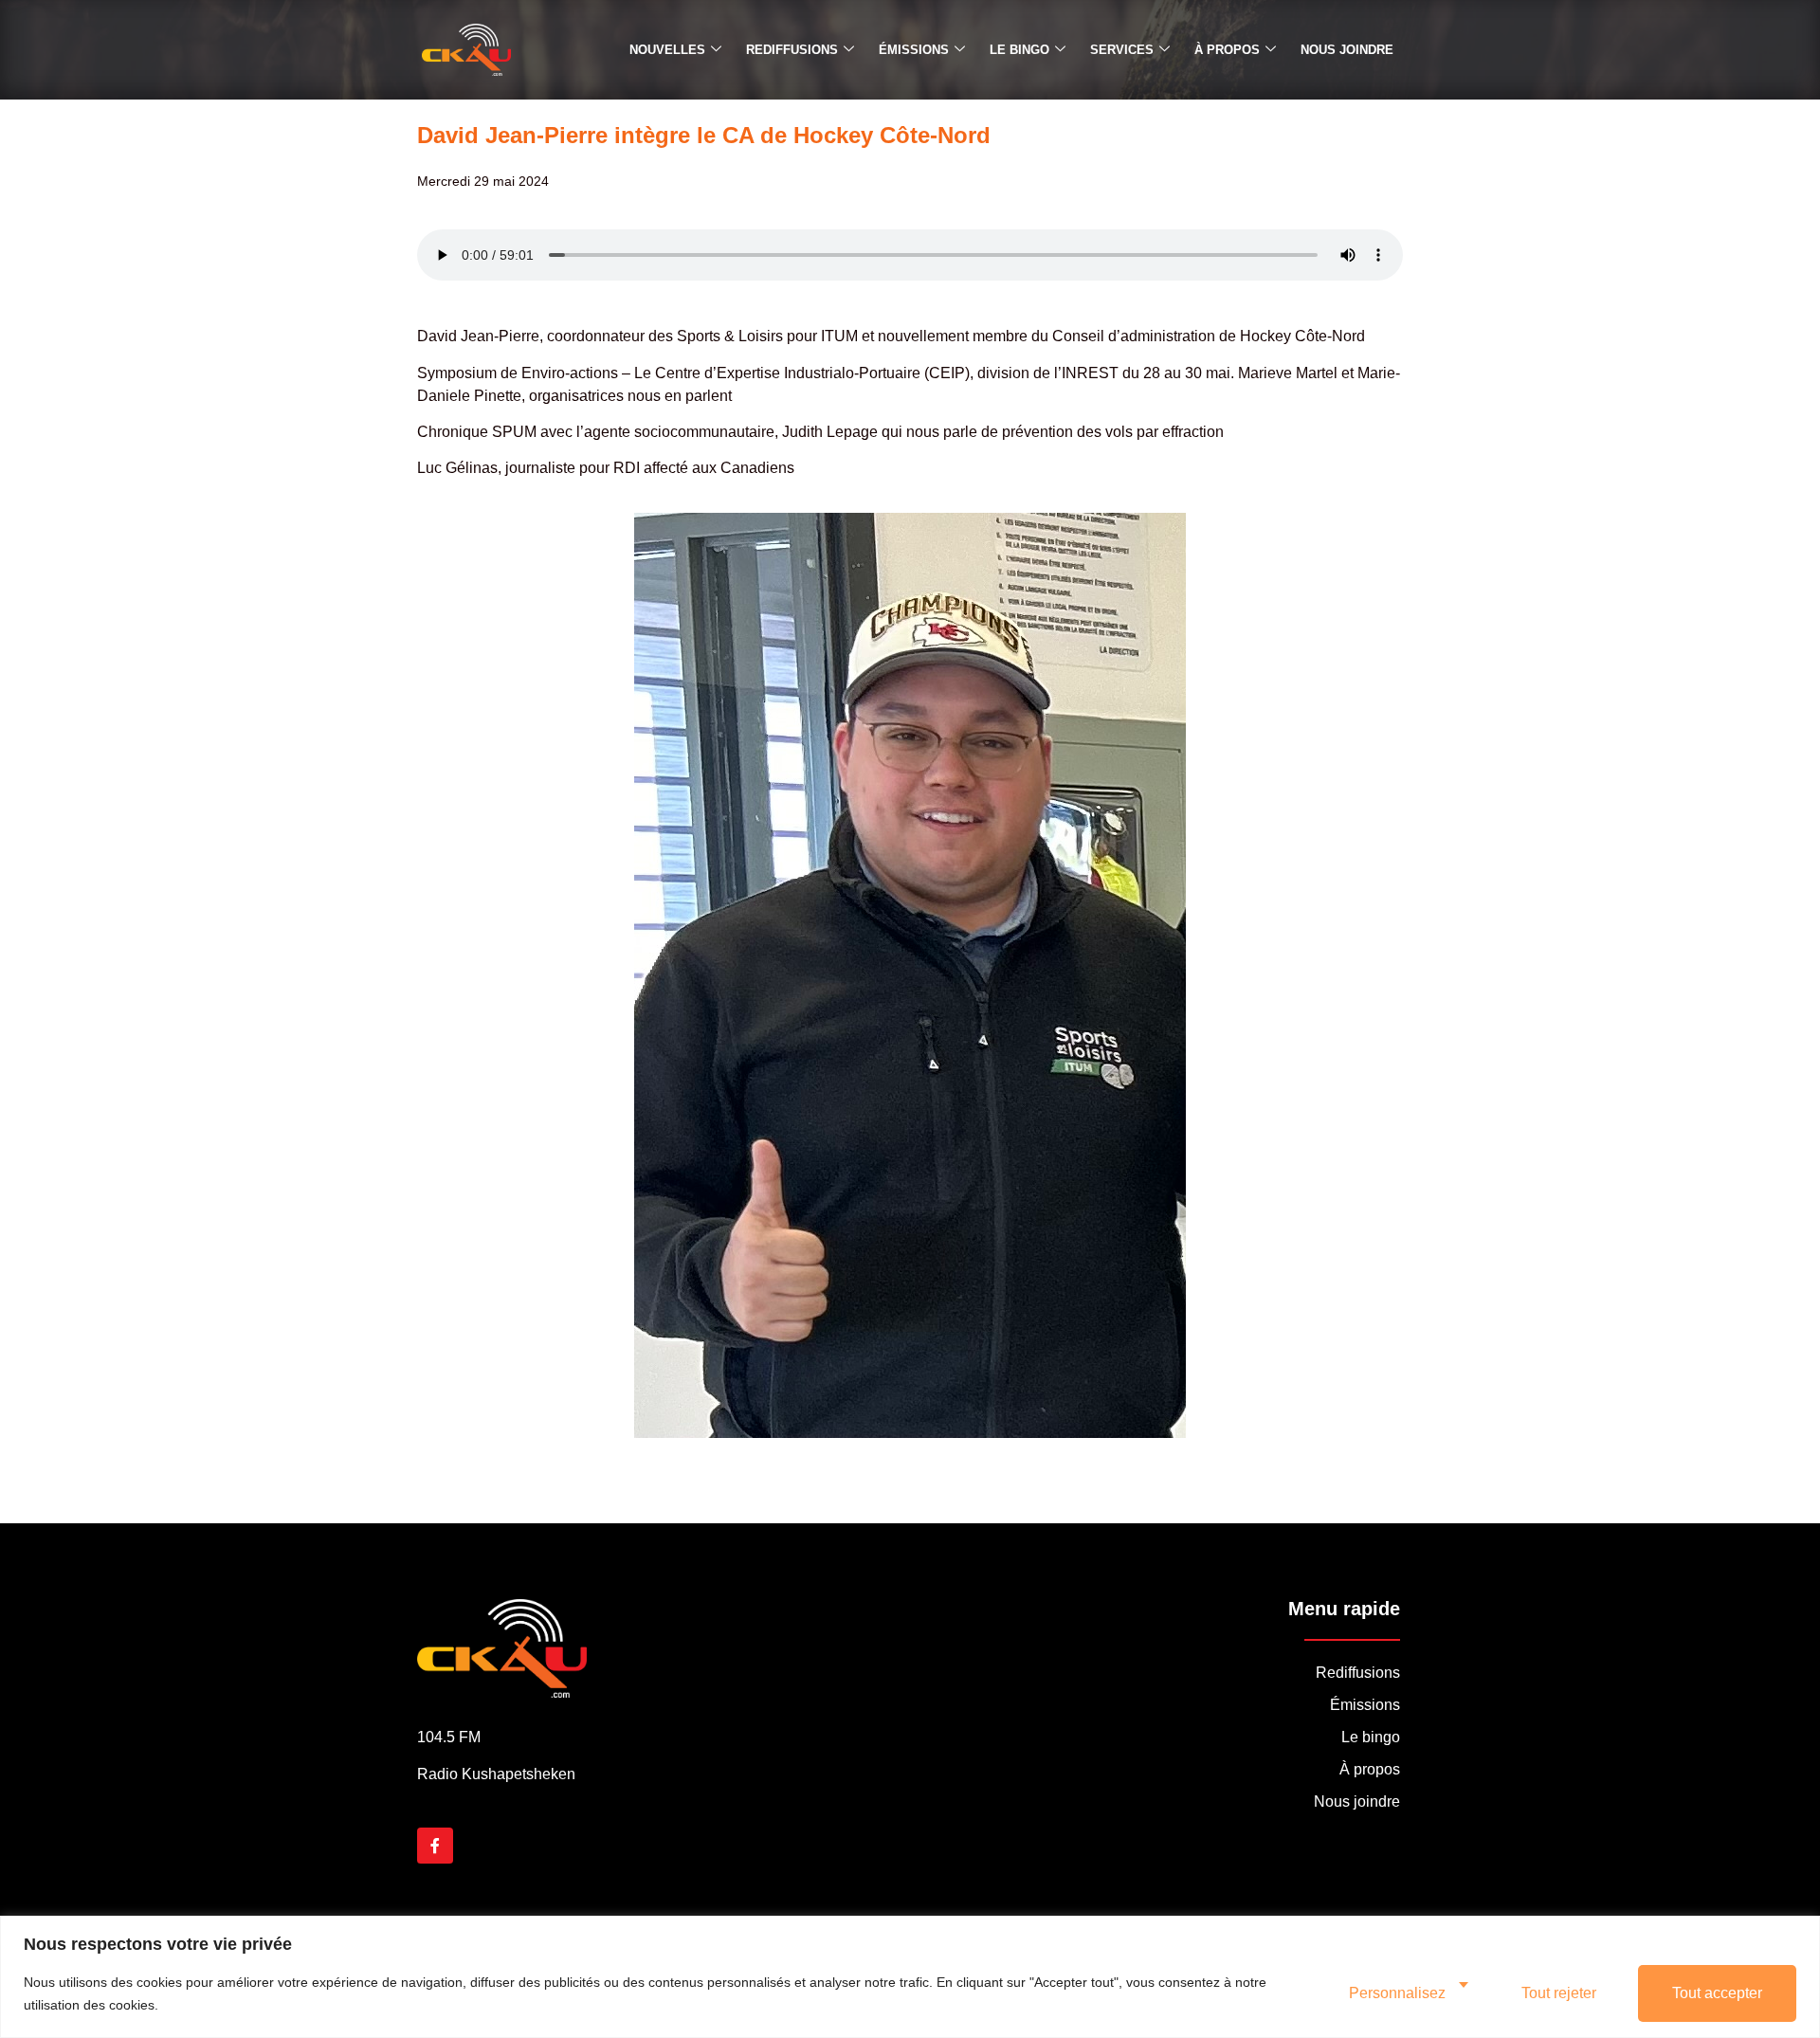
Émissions (914, 50)
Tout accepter (1717, 1993)
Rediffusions (792, 50)
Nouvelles (667, 50)
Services (1122, 50)
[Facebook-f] (435, 1846)
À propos (1227, 50)
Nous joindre (1347, 50)
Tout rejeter (1559, 1993)
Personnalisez (1397, 1993)
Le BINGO (1019, 50)
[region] (910, 1977)
